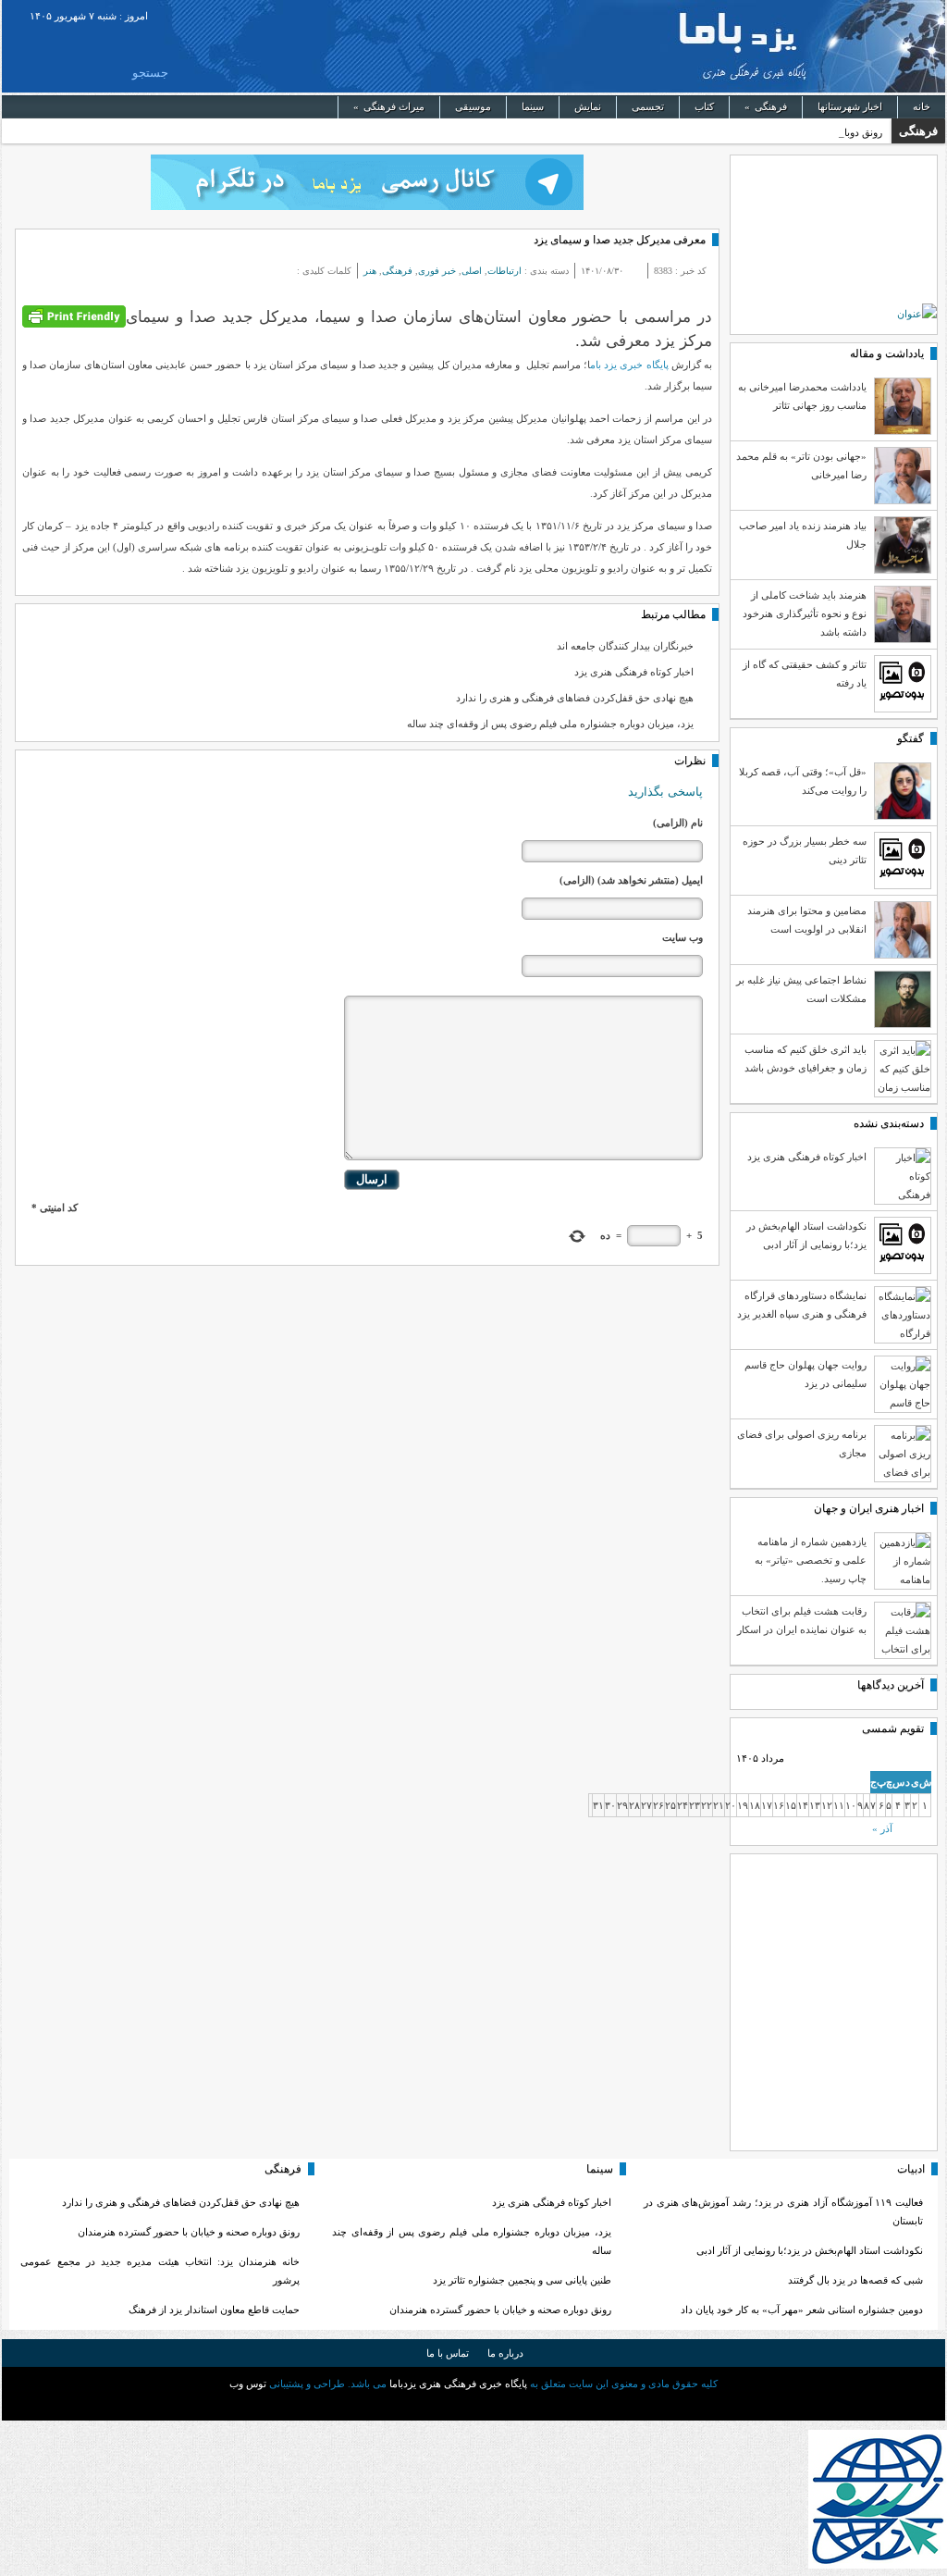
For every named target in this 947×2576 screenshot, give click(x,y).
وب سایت (683, 937)
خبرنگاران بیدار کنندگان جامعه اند (625, 646)
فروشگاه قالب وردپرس (473, 2405)
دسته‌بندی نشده (889, 1123)
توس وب (248, 2384)
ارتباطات (504, 271)
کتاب (704, 106)
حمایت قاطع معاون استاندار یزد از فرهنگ (214, 2310)
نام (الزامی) (678, 823)
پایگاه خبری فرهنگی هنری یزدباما (524, 46)
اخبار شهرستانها (850, 106)
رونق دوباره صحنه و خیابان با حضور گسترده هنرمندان (500, 2310)
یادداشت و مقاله (887, 353)
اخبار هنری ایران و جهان (869, 1508)
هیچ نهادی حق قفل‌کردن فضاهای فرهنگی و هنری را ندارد (575, 698)
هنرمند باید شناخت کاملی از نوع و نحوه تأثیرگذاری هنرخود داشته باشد (805, 613)
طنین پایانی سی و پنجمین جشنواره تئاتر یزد (522, 2280)
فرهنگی (766, 106)
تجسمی (648, 106)
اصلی (472, 271)
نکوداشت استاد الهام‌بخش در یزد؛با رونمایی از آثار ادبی (810, 2250)
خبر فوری (437, 271)
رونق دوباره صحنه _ (841, 132)
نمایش (588, 106)
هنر (370, 271)
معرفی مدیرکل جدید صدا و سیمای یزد (620, 240)
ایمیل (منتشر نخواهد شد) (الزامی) (631, 880)
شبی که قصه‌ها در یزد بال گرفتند (854, 2280)
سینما (533, 106)
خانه (922, 106)
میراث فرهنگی (389, 106)
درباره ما (505, 2353)
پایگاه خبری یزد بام (629, 365)
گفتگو (910, 738)
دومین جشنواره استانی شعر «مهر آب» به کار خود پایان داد (802, 2310)
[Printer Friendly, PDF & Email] (74, 315)
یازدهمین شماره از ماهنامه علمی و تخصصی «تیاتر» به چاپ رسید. (811, 1560)
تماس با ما (448, 2353)
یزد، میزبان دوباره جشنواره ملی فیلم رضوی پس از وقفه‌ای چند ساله (550, 724)
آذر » (882, 1828)
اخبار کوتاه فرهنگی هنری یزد (634, 672)
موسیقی (473, 106)
